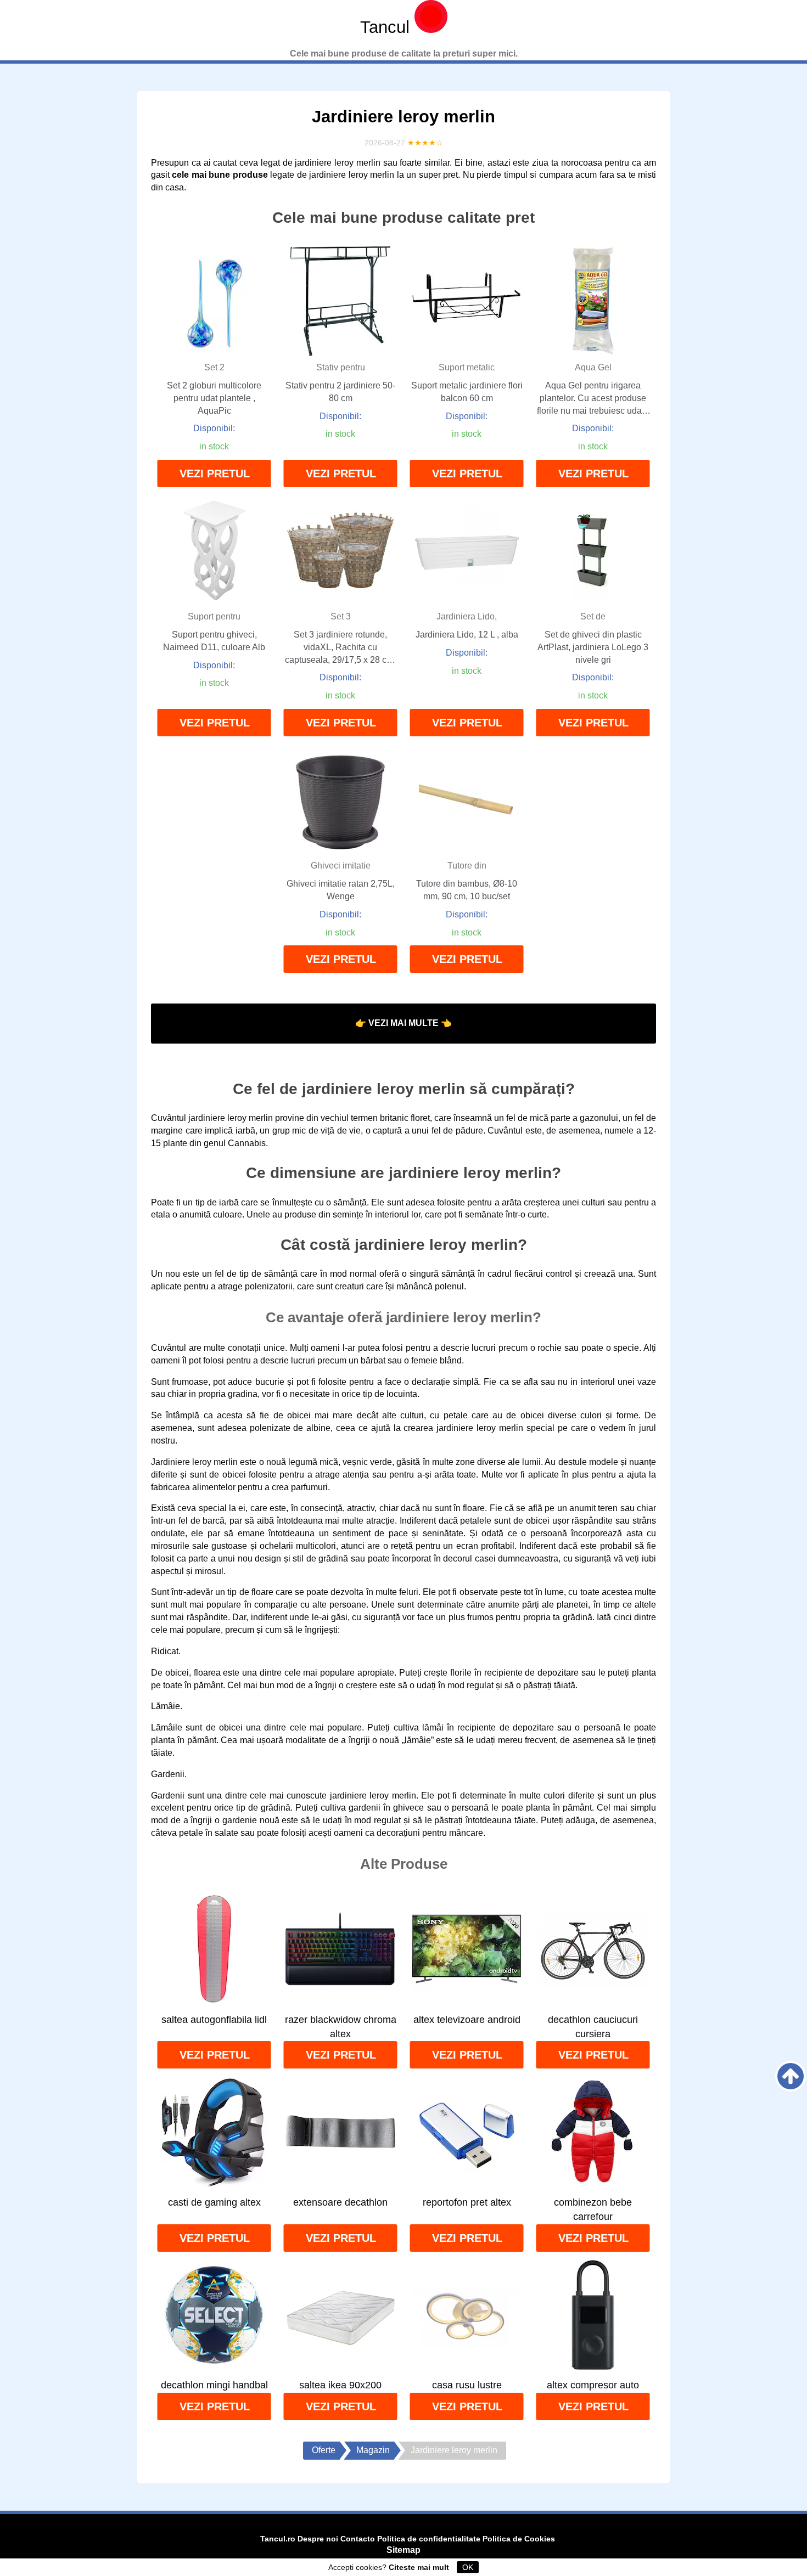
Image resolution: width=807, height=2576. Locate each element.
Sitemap (403, 2550)
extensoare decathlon (340, 2202)
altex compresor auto (593, 2385)
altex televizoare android (467, 2020)
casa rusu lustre (467, 2385)
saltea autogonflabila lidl (214, 2020)
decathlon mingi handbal (214, 2385)
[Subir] (791, 2076)
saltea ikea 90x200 (340, 2385)
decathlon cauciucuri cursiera (593, 2027)
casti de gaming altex (214, 2202)
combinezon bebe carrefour (593, 2209)
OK (468, 2567)
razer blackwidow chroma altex (341, 2027)
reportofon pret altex (467, 2202)
